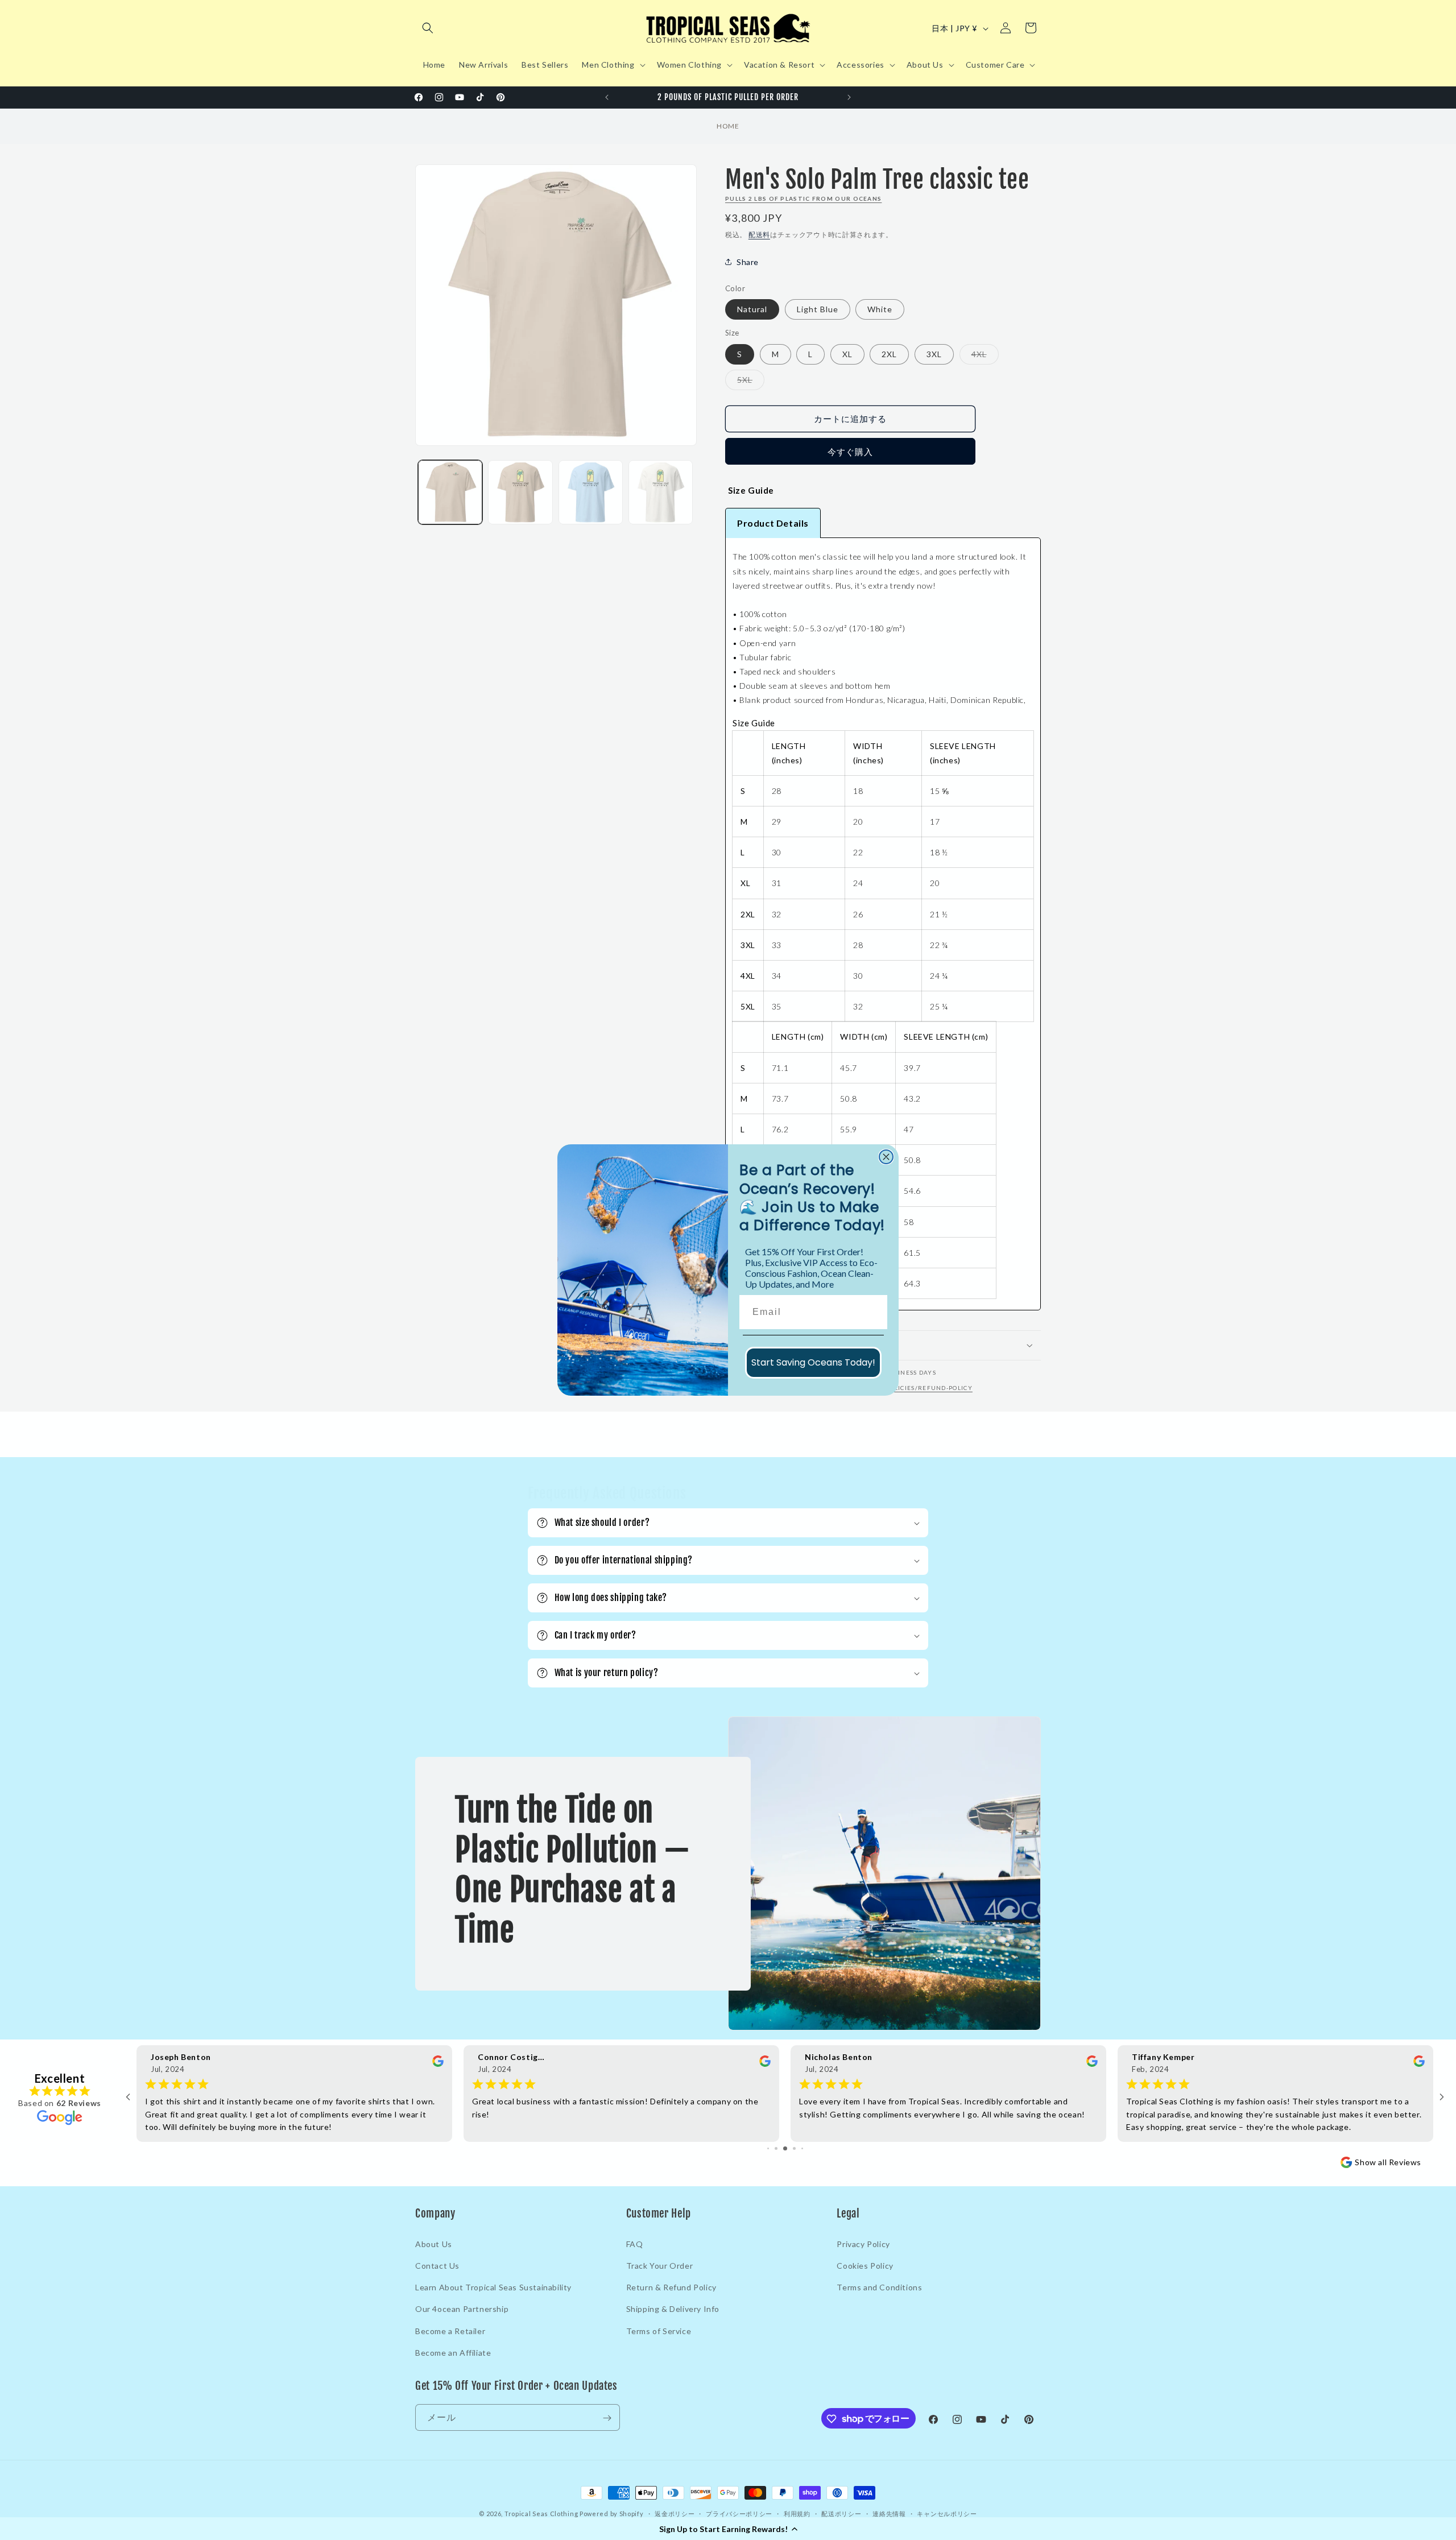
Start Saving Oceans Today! (813, 1362)
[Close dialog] (886, 1157)
